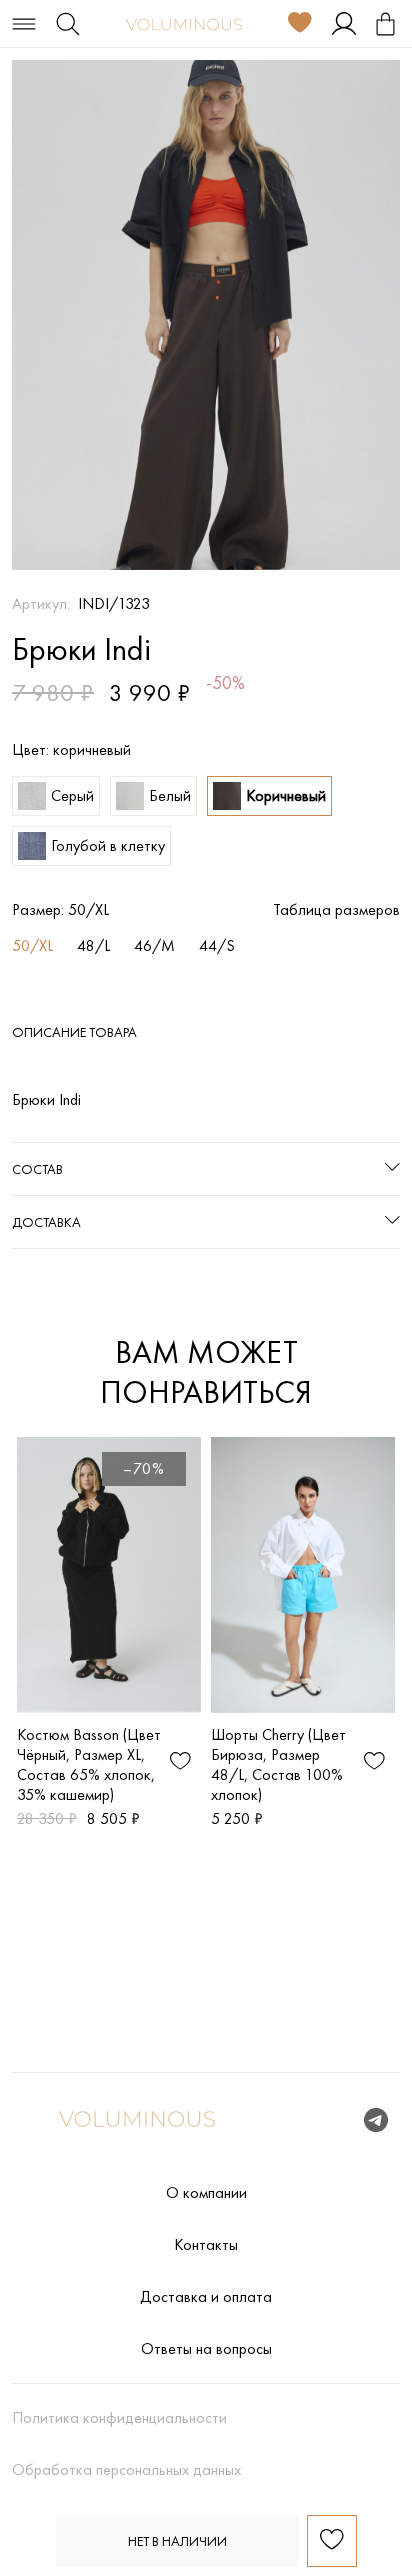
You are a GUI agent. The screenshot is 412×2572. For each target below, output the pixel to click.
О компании (206, 2193)
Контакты (206, 2245)
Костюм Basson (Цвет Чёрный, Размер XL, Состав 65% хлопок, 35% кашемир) (89, 1764)
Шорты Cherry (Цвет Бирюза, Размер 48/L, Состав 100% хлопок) (278, 1764)
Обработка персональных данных (126, 2470)
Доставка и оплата (206, 2297)
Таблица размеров (336, 910)
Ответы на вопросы (206, 2349)
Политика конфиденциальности (119, 2418)
